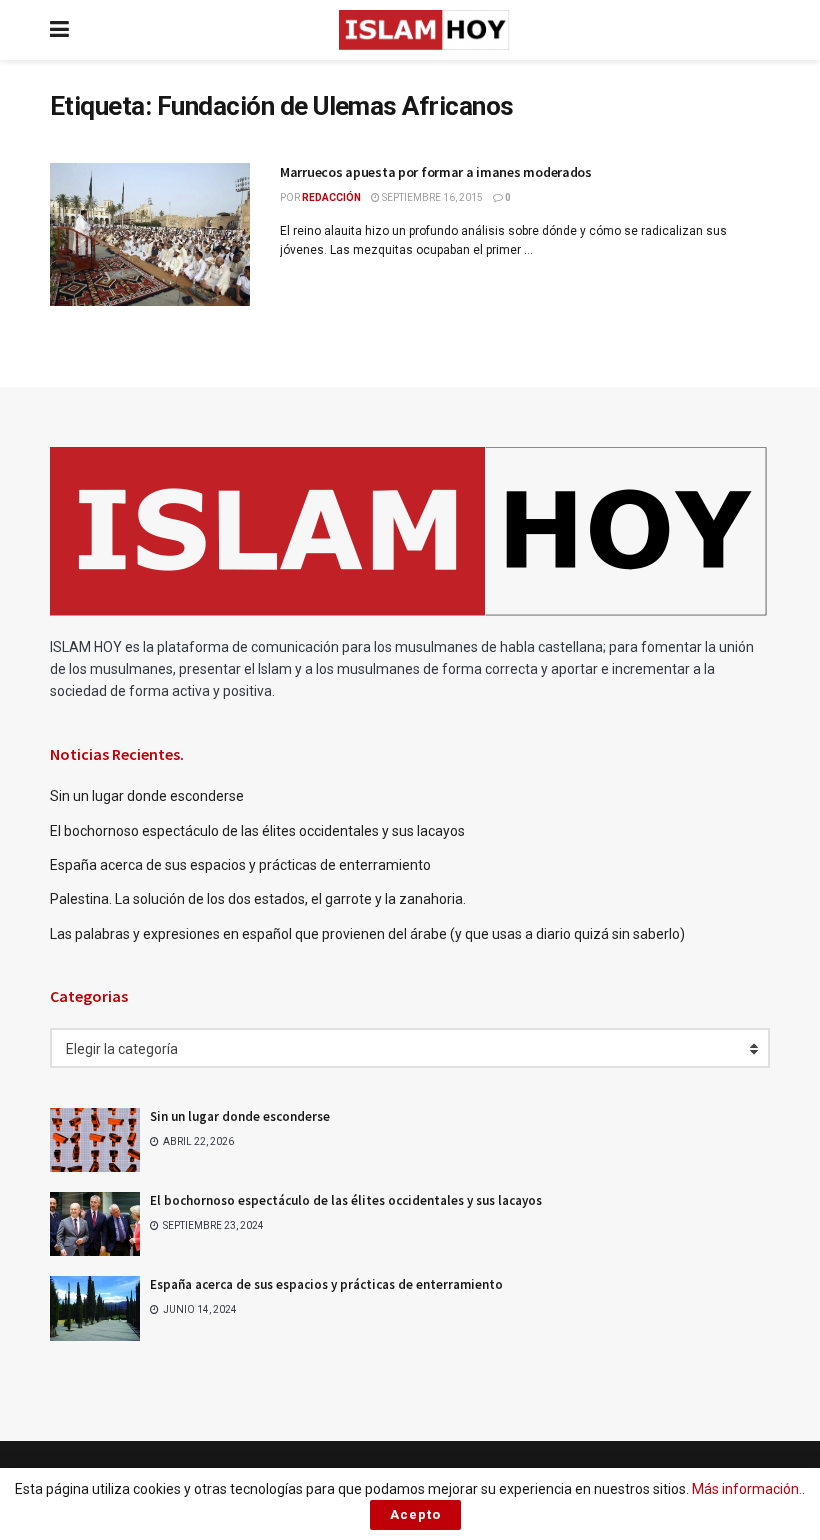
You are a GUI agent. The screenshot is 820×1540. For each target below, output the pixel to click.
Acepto (415, 1514)
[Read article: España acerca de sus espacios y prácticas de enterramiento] (95, 1308)
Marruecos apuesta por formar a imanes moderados (436, 172)
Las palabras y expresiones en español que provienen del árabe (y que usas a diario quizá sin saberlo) (367, 934)
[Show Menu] (59, 30)
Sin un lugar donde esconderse (147, 796)
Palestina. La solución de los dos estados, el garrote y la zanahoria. (259, 899)
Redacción (331, 197)
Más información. (747, 1489)
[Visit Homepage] (424, 30)
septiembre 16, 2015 (431, 197)
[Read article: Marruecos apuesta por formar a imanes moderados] (150, 234)
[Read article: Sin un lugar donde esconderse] (95, 1140)
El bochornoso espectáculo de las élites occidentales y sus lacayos (257, 831)
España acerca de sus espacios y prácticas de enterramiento (240, 865)
